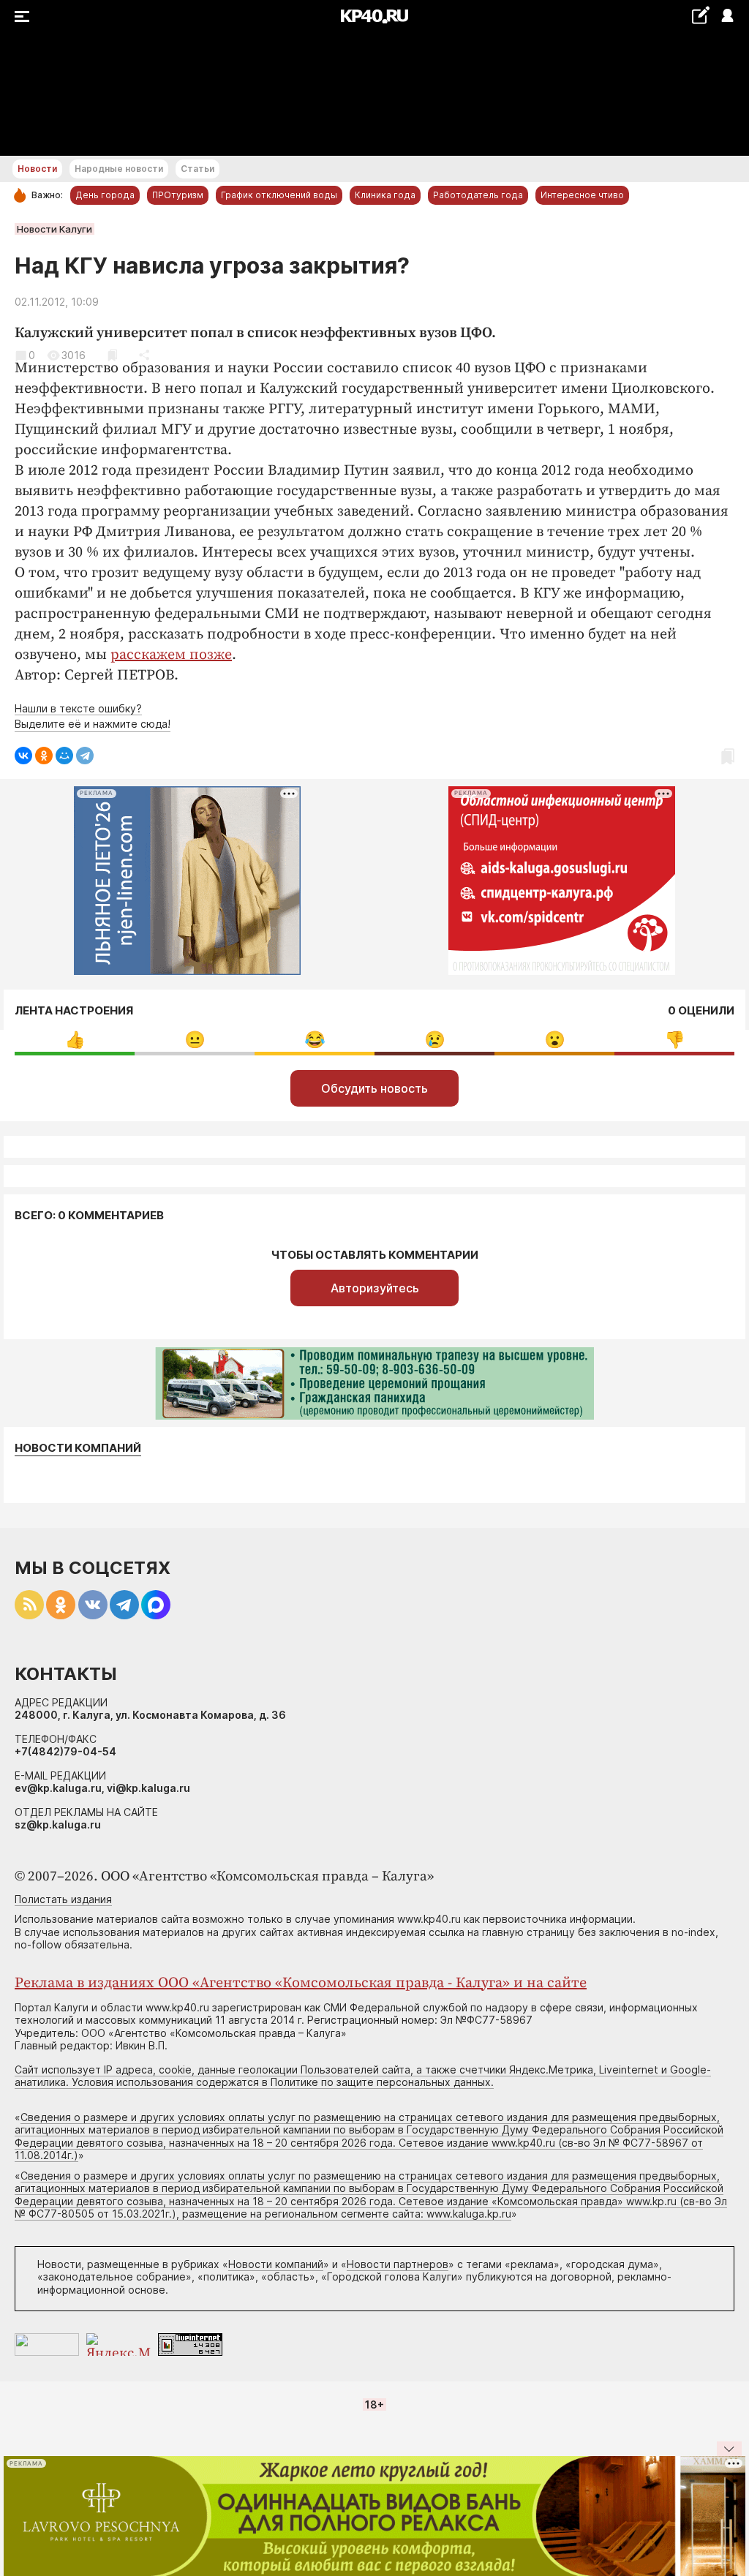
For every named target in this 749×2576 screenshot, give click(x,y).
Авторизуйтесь (375, 1288)
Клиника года (385, 195)
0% (75, 1040)
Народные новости (119, 169)
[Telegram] (85, 756)
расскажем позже (171, 655)
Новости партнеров (398, 2264)
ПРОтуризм (178, 195)
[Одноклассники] (44, 756)
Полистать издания (63, 1899)
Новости (37, 169)
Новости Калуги (54, 229)
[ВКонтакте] (23, 756)
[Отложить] (112, 355)
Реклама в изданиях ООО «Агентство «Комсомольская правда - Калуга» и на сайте (301, 1983)
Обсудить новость (374, 1088)
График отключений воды (279, 195)
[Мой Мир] (64, 756)
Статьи (197, 169)
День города (105, 195)
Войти (727, 16)
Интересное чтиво (582, 195)
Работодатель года (478, 195)
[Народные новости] (700, 15)
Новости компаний (78, 1448)
